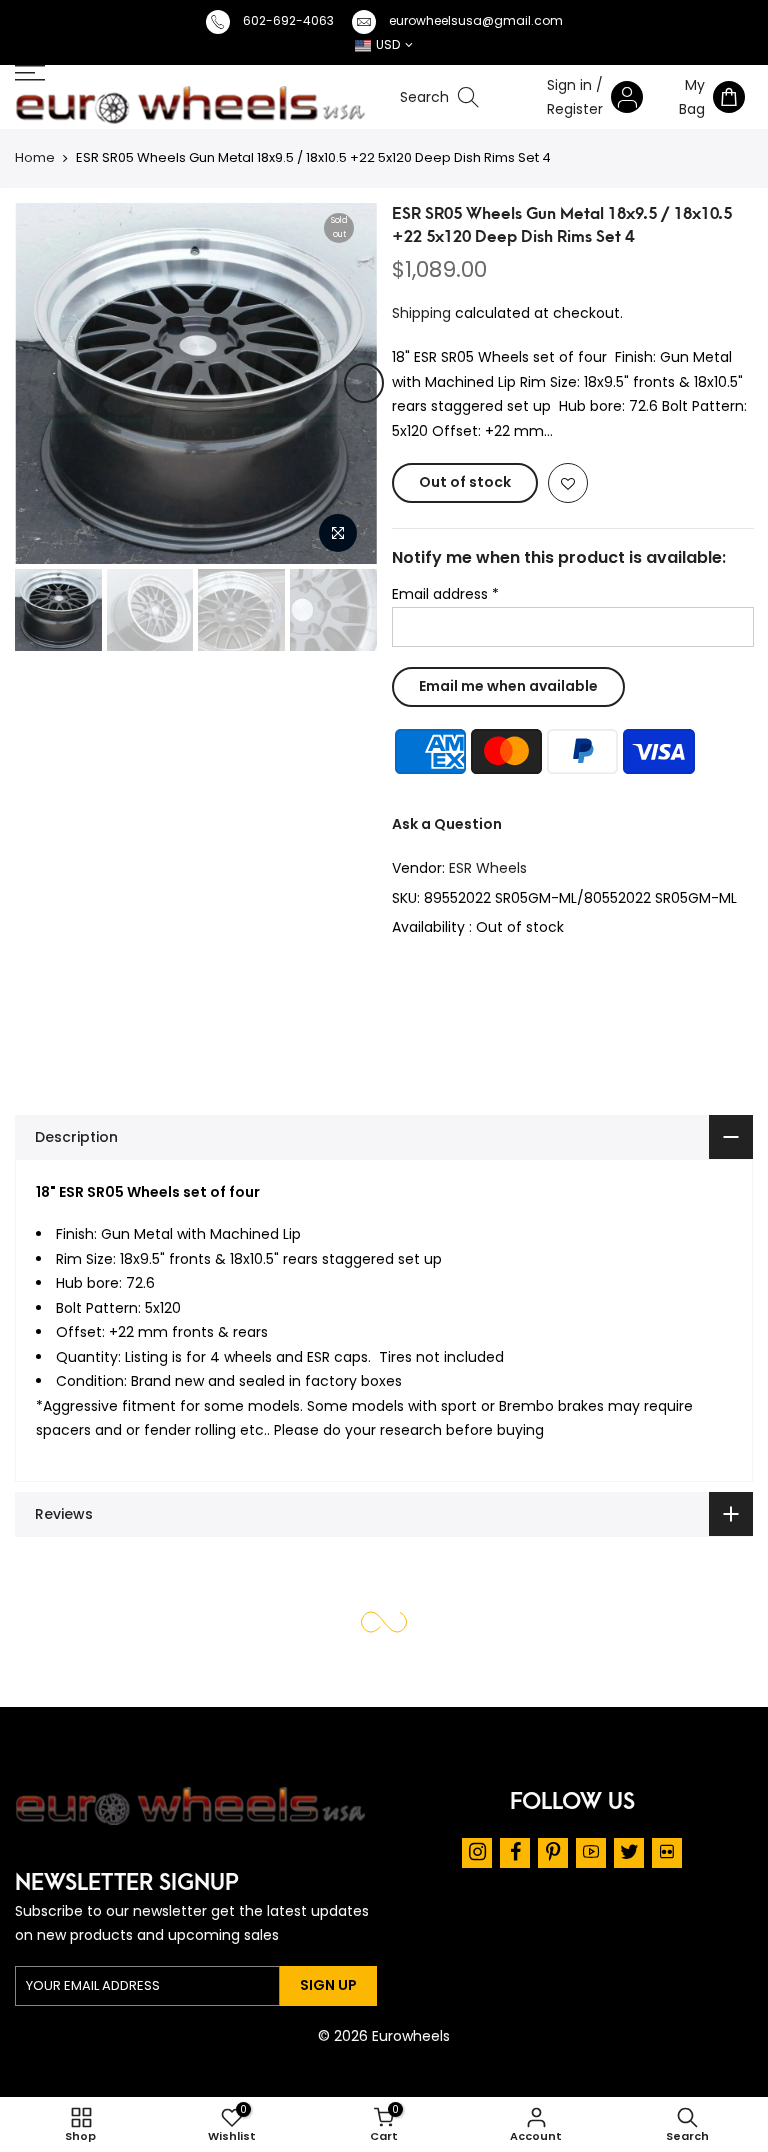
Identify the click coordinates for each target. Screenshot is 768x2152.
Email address (445, 594)
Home (35, 157)
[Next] (364, 383)
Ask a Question (447, 823)
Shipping (421, 312)
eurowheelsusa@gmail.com (476, 20)
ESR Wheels (488, 868)
